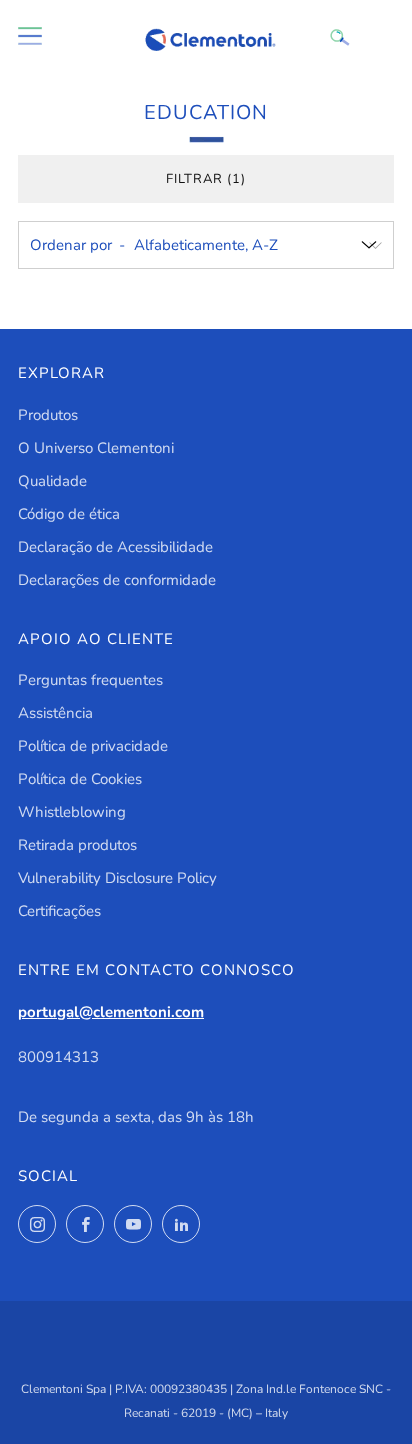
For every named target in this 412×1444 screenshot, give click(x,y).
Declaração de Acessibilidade (115, 547)
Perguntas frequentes (90, 680)
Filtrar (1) (206, 179)
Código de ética (69, 514)
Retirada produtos (77, 845)
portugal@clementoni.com (111, 1012)
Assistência (55, 713)
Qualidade (52, 481)
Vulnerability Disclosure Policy (117, 878)
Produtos (48, 415)
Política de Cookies (80, 779)
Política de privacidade (93, 746)
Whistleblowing (72, 812)
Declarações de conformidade (117, 580)
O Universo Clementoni (96, 448)
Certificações (59, 911)
